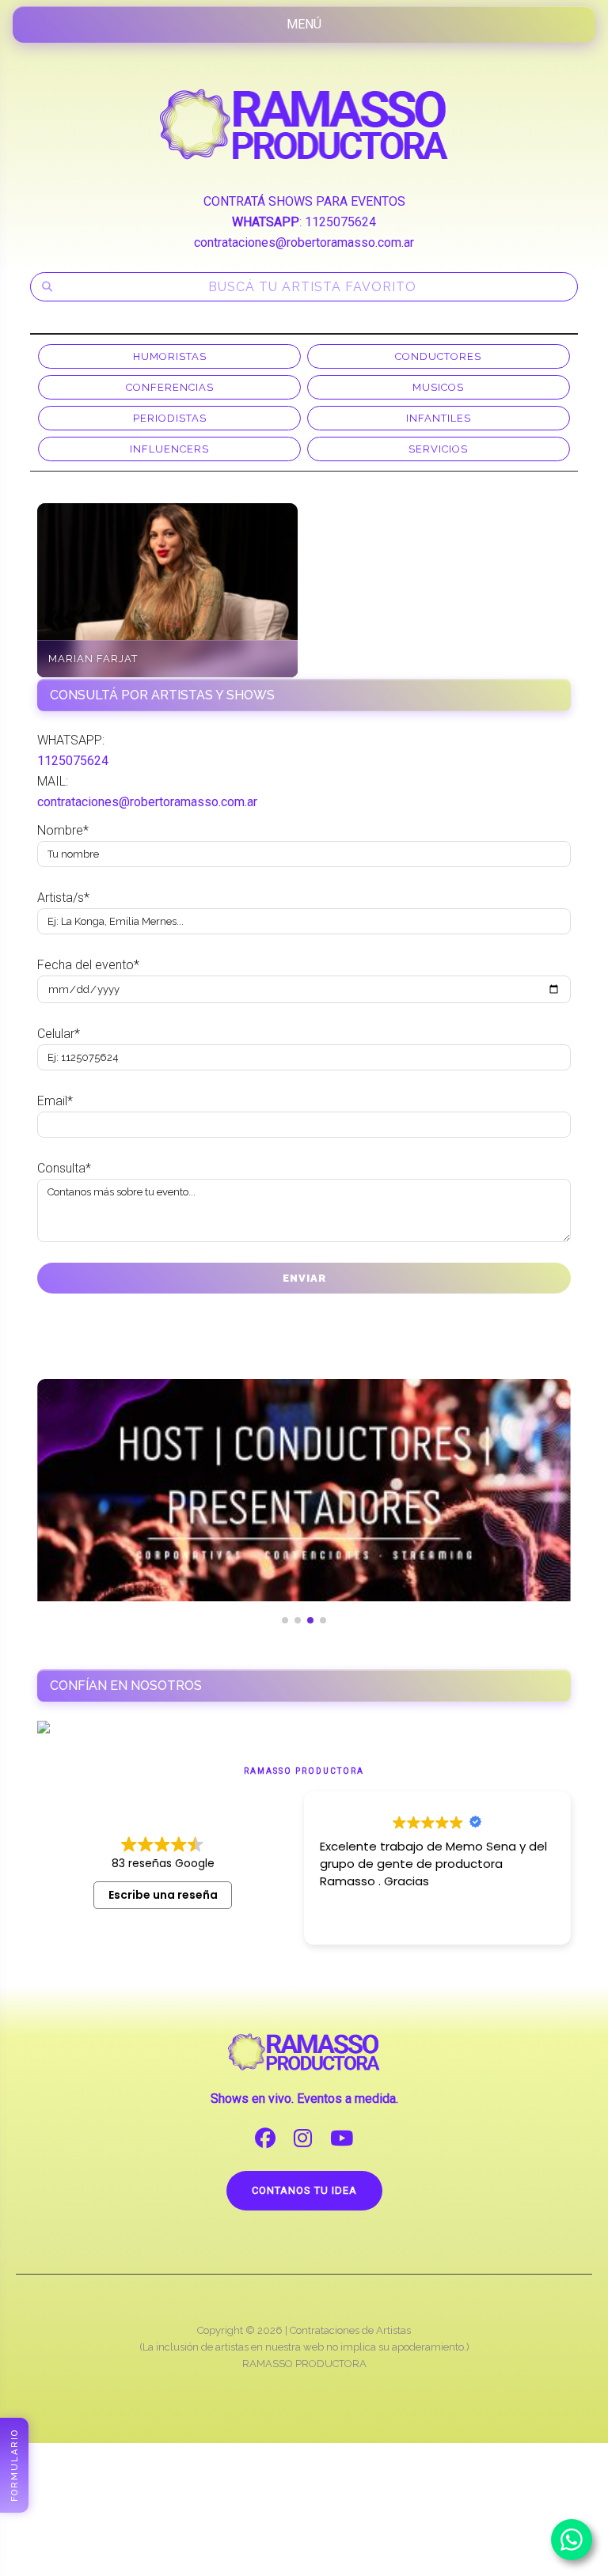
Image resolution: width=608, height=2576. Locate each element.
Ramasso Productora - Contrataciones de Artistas (304, 124)
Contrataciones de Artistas (350, 2330)
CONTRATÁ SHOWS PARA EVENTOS (304, 201)
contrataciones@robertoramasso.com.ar (304, 242)
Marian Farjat (93, 659)
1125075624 (340, 222)
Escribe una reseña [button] (163, 1895)
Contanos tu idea (304, 2190)
